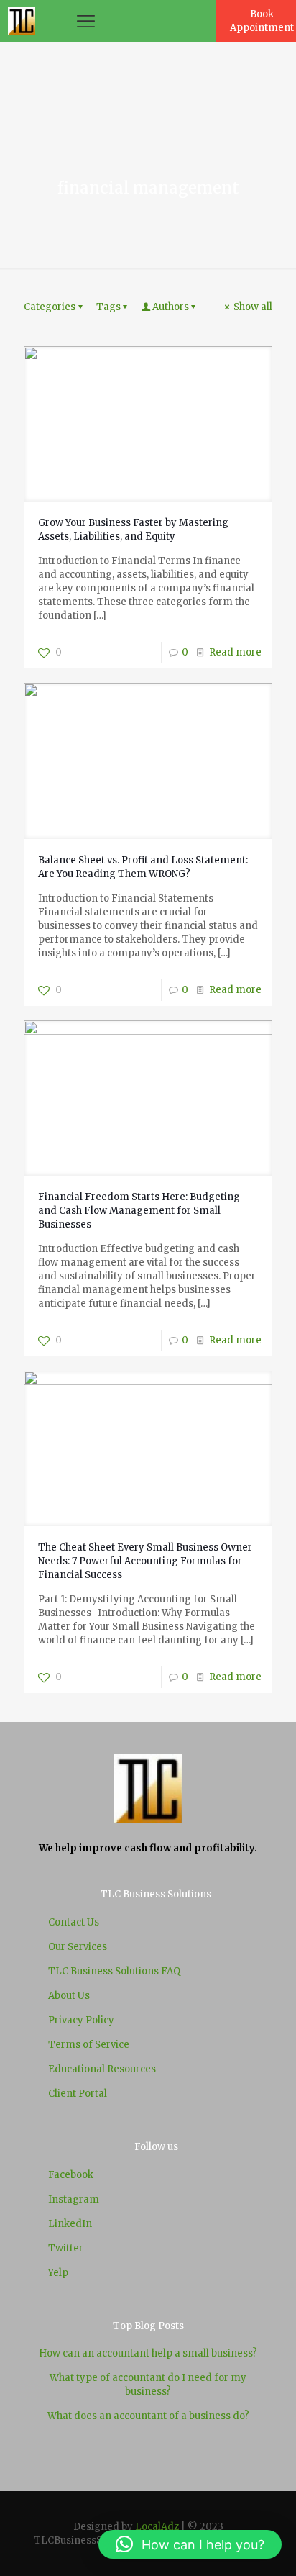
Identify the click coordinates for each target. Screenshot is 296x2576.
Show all (253, 307)
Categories (50, 307)
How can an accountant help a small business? (148, 2353)
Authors (171, 307)
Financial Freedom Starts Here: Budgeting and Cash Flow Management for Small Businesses (139, 1211)
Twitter (66, 2248)
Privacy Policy (81, 2020)
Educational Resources (102, 2069)
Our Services (78, 1947)
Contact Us (74, 1922)
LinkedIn (70, 2224)
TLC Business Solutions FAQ (114, 1971)
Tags (108, 307)
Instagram (74, 2199)
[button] (190, 2544)
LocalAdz (157, 2527)
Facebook (71, 2175)
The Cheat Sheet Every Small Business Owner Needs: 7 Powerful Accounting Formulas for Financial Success (145, 1561)
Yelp (58, 2273)
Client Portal (78, 2094)
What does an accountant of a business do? (148, 2416)
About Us (69, 1996)
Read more (235, 652)
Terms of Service (89, 2045)
